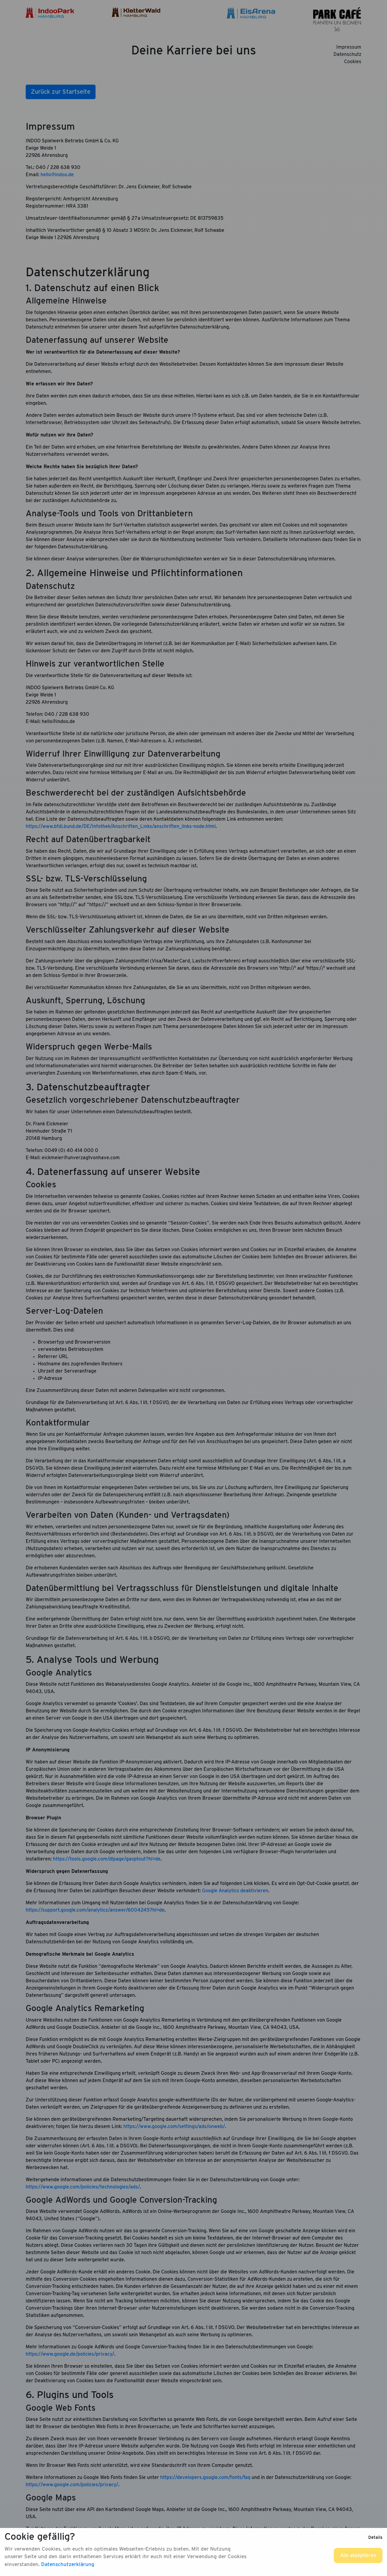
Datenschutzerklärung (68, 2564)
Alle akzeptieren (358, 2555)
